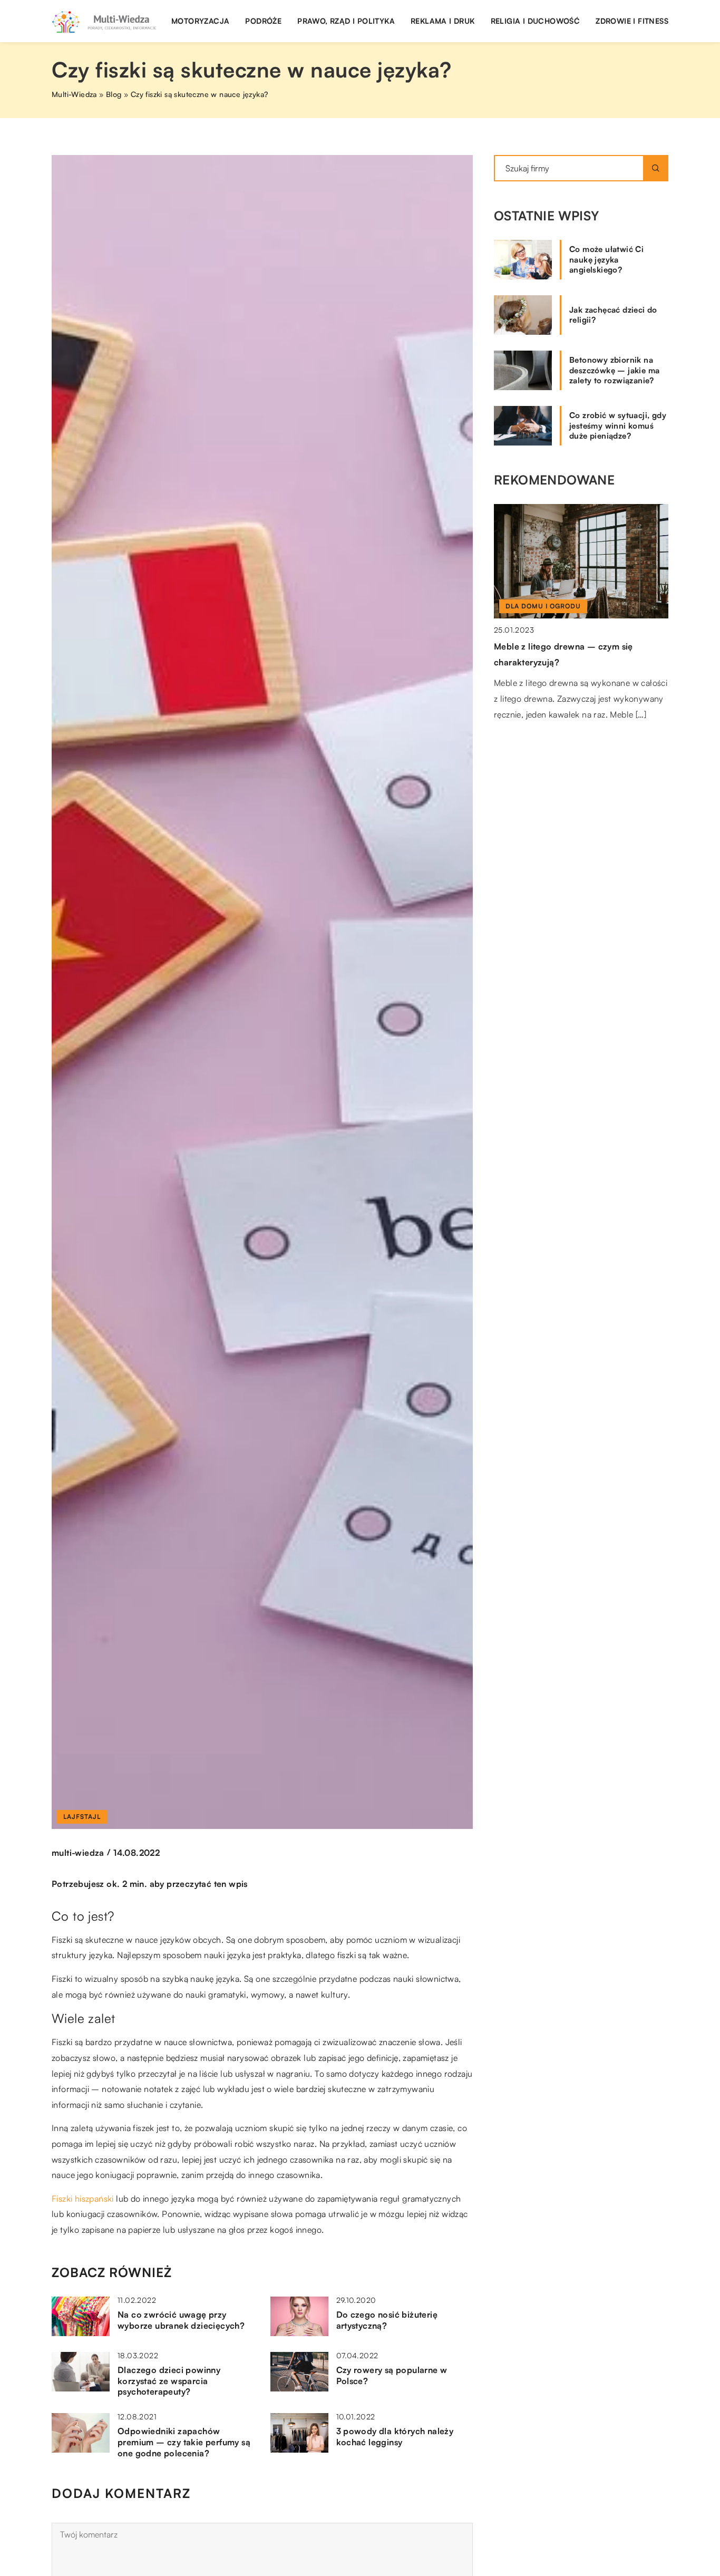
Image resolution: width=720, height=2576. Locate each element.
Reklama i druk (443, 21)
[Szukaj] (656, 168)
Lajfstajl (82, 1817)
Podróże (263, 21)
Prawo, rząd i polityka (346, 21)
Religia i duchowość (536, 21)
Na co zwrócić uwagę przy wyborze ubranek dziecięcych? (181, 2320)
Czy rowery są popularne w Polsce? (392, 2375)
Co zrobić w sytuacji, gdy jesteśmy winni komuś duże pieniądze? (618, 425)
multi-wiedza (78, 1853)
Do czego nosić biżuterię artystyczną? (387, 2320)
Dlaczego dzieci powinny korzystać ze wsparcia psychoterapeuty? (169, 2381)
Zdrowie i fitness (632, 21)
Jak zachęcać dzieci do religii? (613, 315)
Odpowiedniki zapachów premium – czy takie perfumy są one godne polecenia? (184, 2442)
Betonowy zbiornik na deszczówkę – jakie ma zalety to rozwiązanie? (614, 370)
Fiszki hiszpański (83, 2199)
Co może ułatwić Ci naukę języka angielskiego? (606, 259)
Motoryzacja (200, 21)
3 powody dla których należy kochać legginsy (395, 2437)
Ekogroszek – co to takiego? (554, 646)
